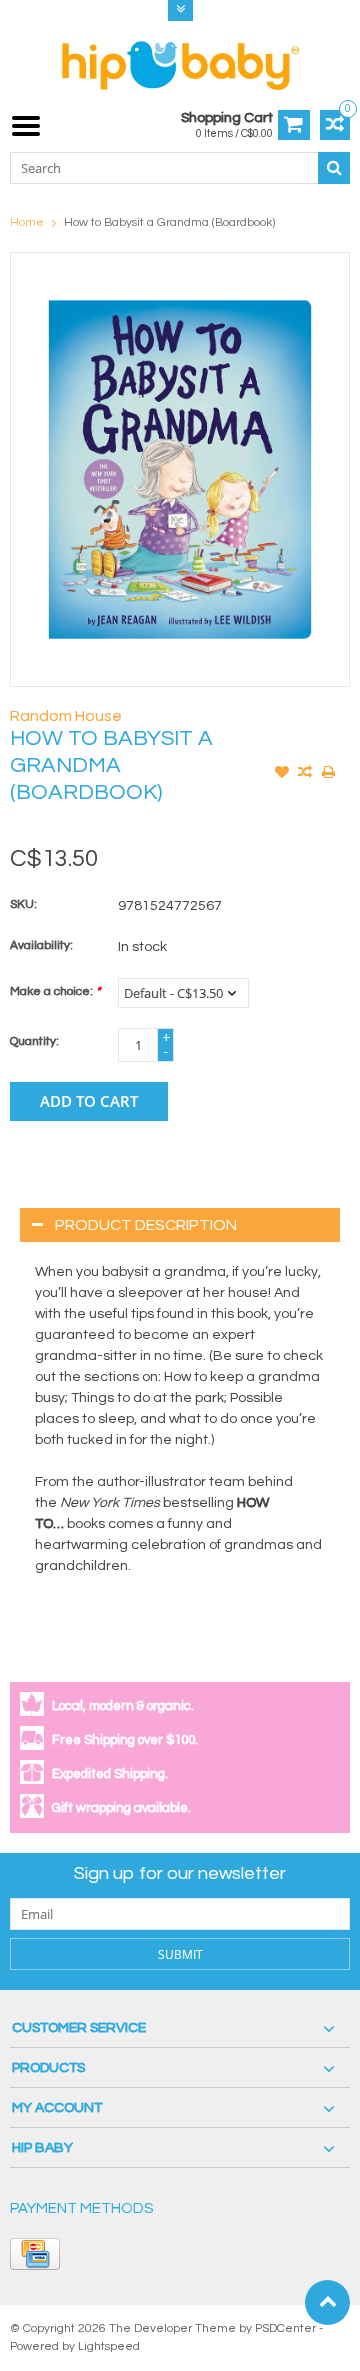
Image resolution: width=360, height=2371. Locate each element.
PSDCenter (285, 2328)
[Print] (328, 774)
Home (27, 222)
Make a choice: (55, 991)
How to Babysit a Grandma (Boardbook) (169, 222)
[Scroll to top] (327, 2302)
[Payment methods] (35, 2254)
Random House (66, 716)
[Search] (334, 168)
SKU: (23, 904)
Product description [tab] (146, 1225)
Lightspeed (109, 2346)
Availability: (41, 945)
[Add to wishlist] (282, 774)
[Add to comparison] (305, 774)
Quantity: (34, 1041)
